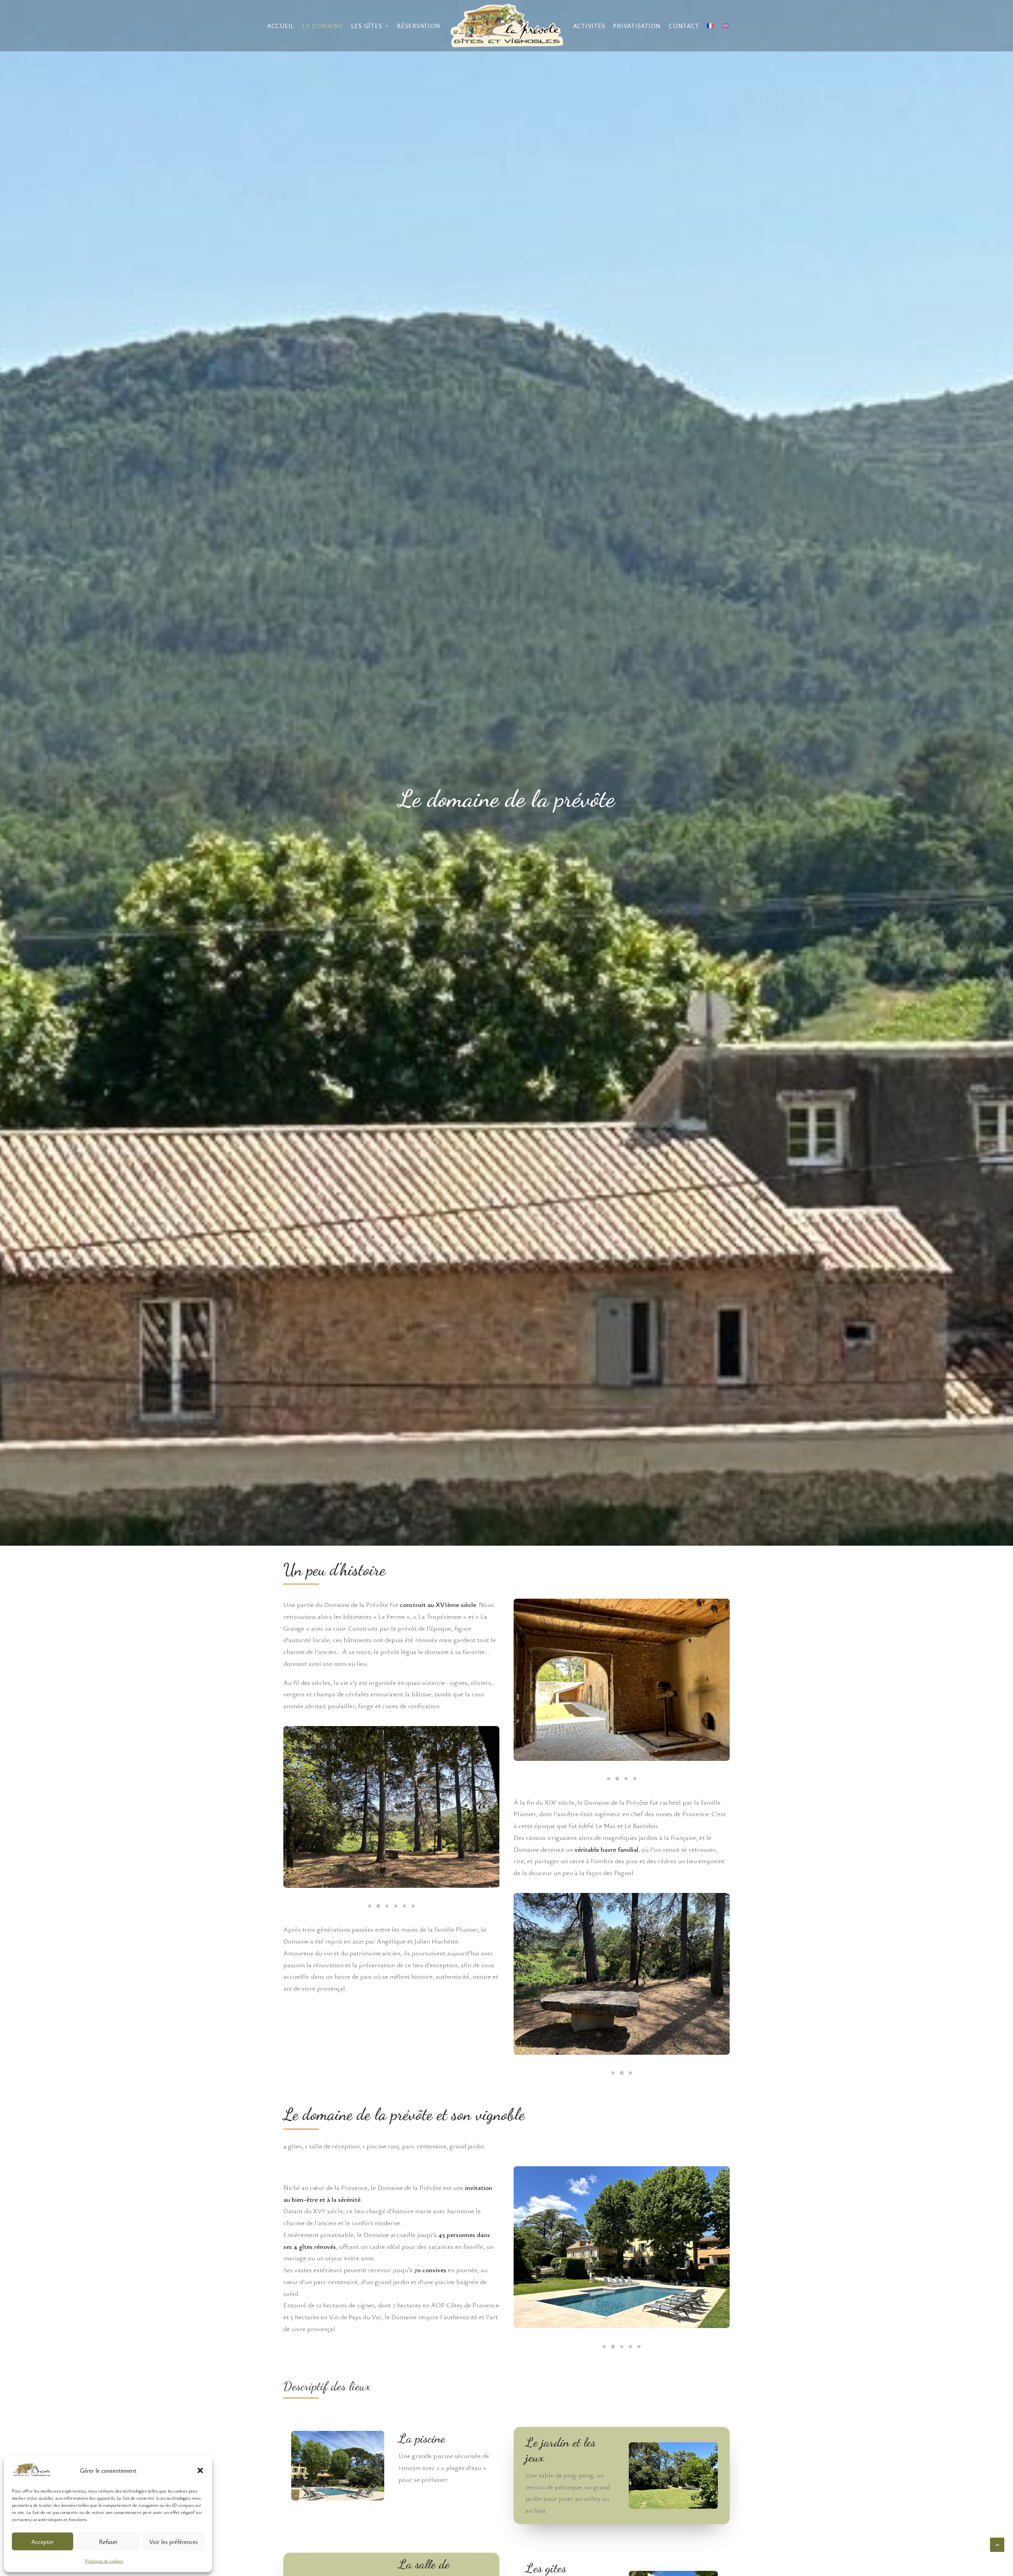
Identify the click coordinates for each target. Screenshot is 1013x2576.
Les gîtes (367, 26)
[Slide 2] (378, 1906)
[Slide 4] (396, 1906)
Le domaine (323, 26)
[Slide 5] (404, 1906)
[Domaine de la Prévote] (506, 26)
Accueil (281, 26)
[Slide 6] (413, 1906)
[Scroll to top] (997, 2544)
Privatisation (637, 26)
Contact (684, 26)
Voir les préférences (174, 2542)
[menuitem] (281, 26)
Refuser (108, 2542)
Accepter (43, 2542)
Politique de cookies (104, 2561)
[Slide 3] (387, 1906)
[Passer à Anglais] (725, 26)
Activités (589, 26)
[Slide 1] (370, 1906)
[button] (200, 2470)
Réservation (418, 26)
